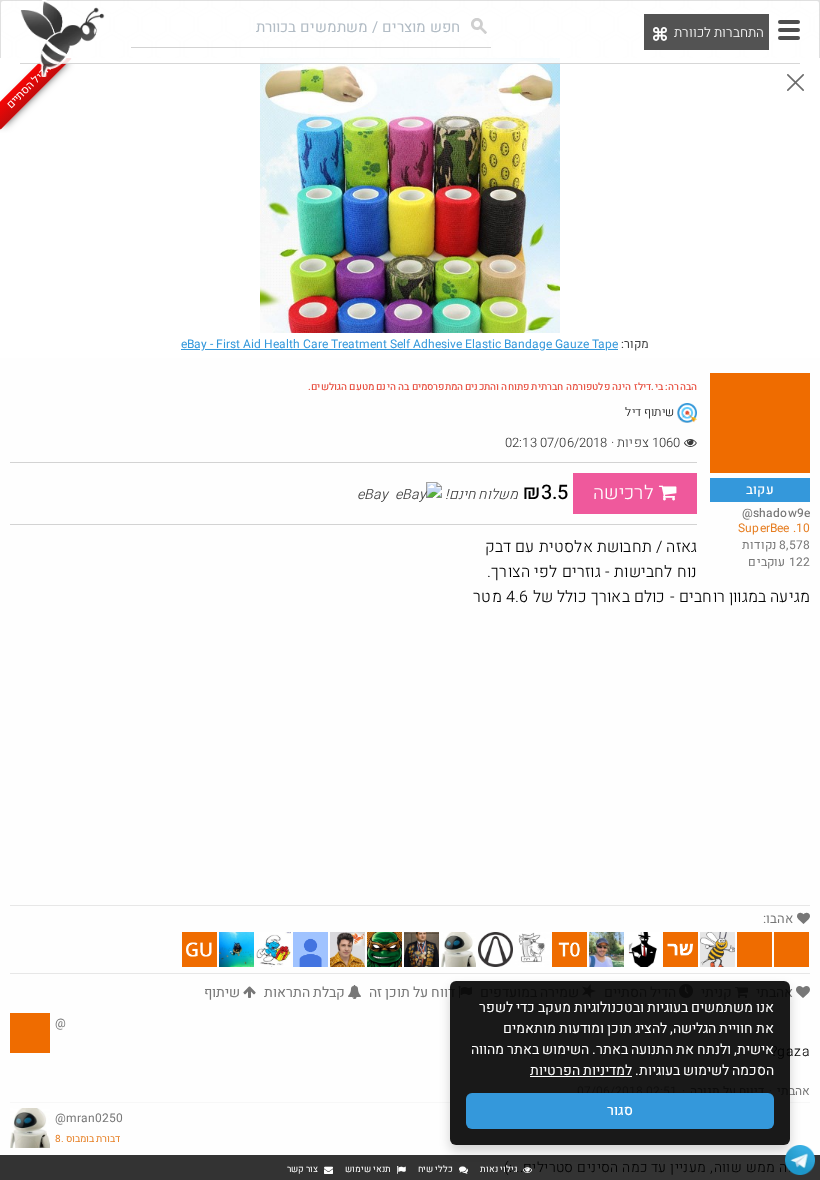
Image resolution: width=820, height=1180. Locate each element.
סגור (620, 1110)
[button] (789, 30)
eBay (399, 344)
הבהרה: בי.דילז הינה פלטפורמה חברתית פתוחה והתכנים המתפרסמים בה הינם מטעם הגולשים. (502, 387)
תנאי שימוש (368, 1169)
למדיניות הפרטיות (581, 1070)
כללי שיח (435, 1169)
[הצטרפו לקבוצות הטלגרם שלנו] (800, 1160)
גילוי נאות (498, 1169)
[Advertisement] (410, 755)
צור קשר (302, 1169)
